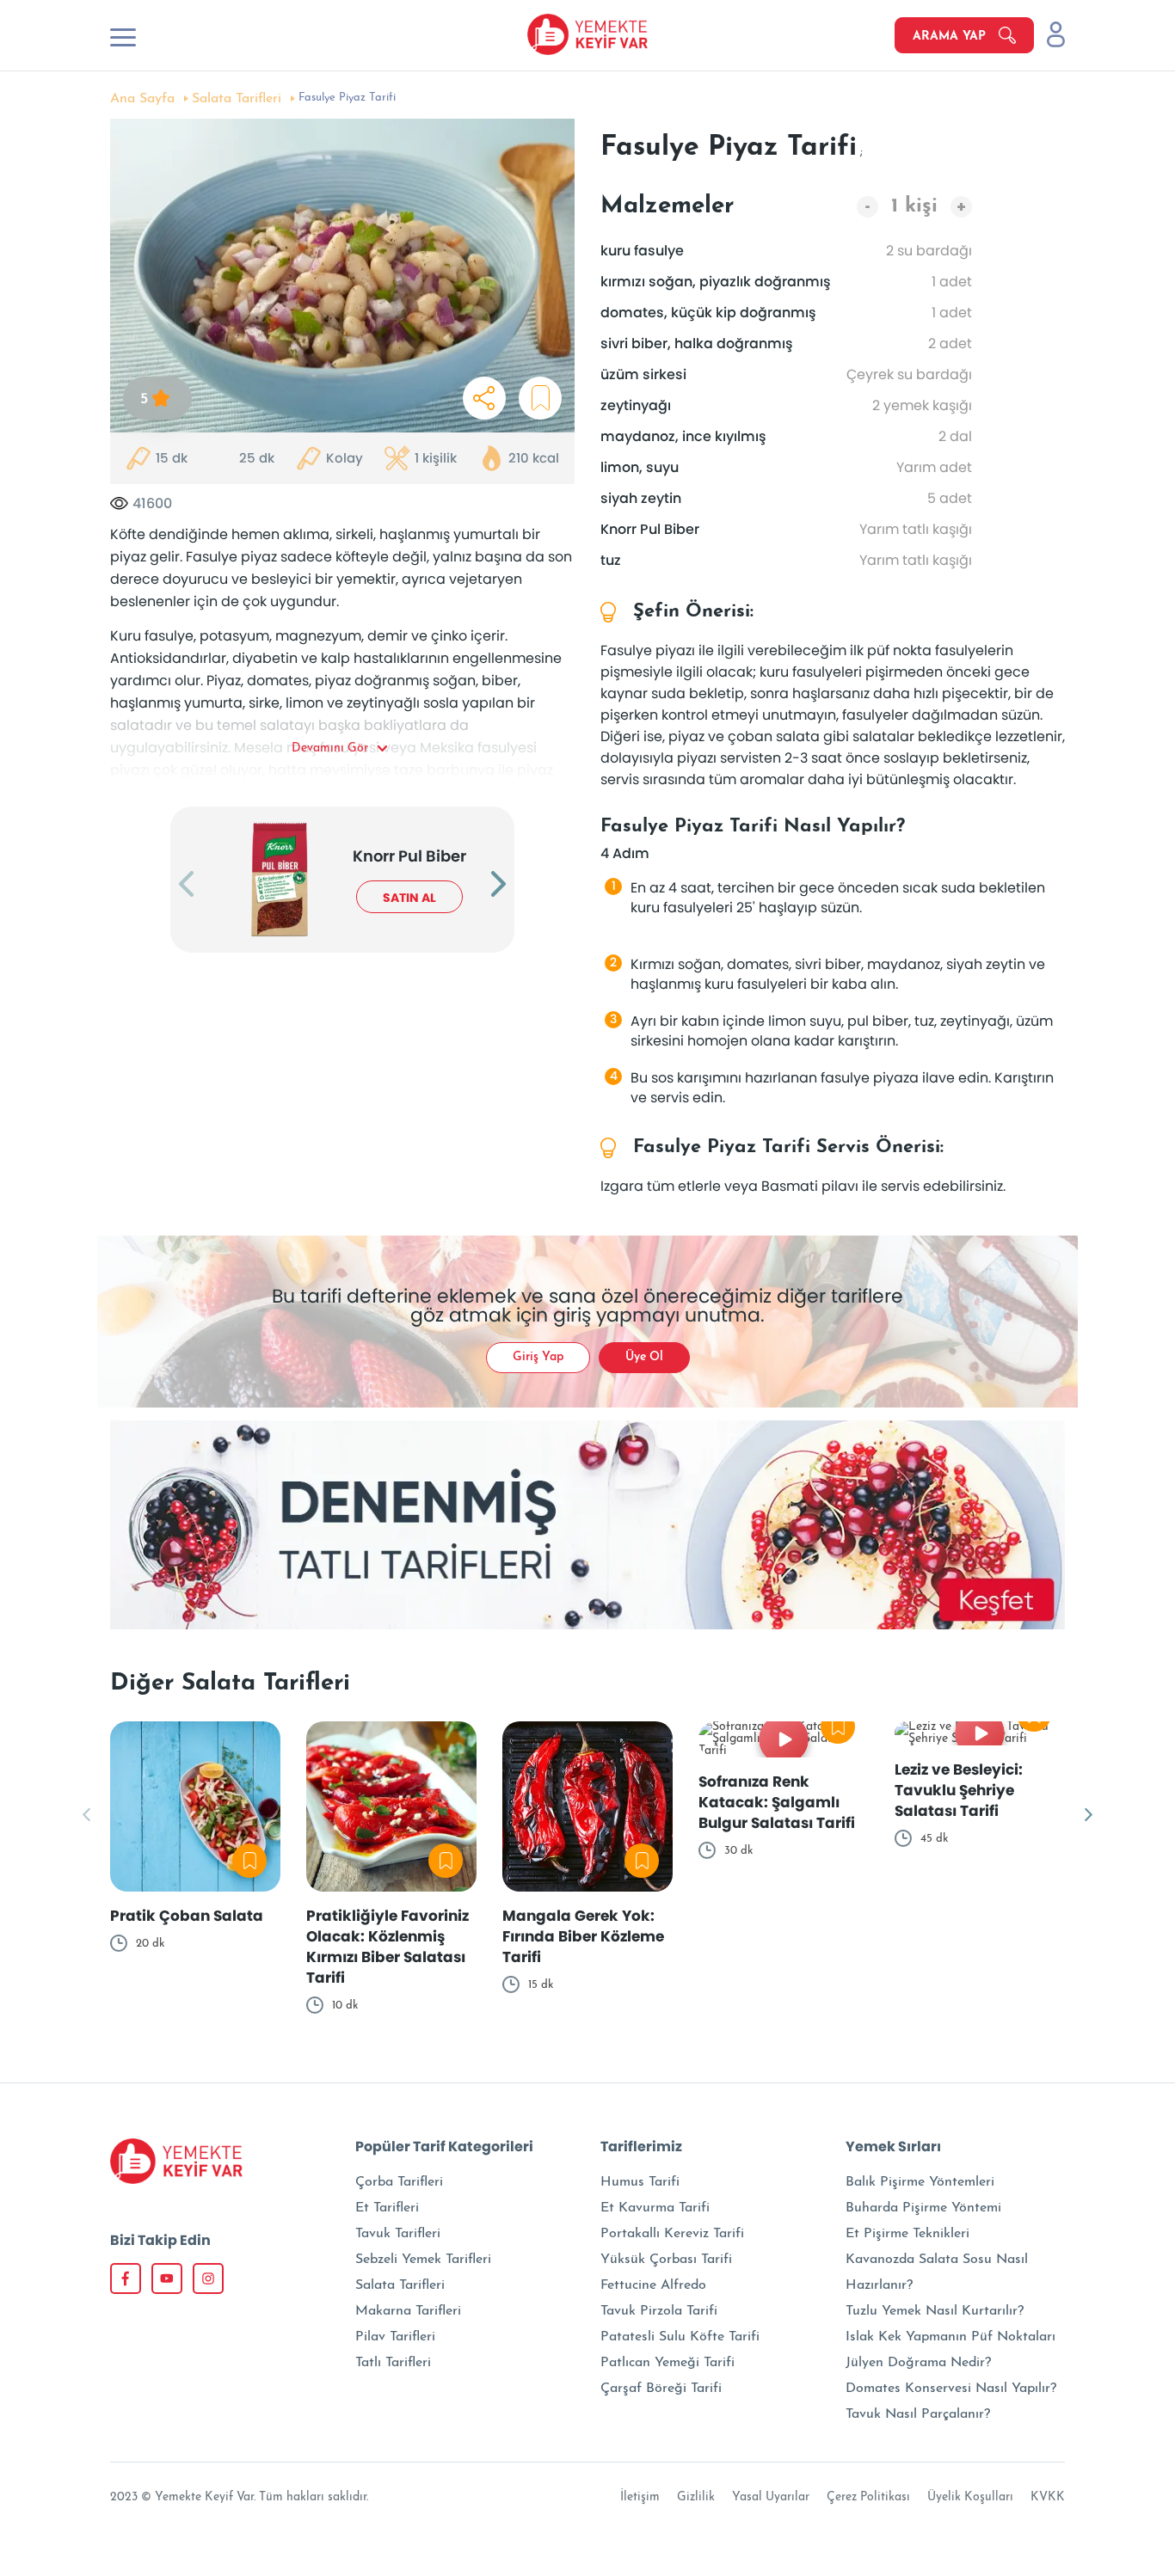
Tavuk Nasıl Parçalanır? (918, 2414)
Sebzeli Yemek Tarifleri (423, 2260)
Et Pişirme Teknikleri (907, 2234)
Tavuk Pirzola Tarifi (659, 2311)
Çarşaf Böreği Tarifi (661, 2389)
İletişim (640, 2497)
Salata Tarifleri (237, 99)
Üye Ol (644, 1357)
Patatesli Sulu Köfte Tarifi (680, 2337)
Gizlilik (696, 2497)
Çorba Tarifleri (399, 2182)
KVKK (1048, 2497)
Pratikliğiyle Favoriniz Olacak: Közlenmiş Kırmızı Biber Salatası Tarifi (388, 1947)
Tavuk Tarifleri (398, 2234)
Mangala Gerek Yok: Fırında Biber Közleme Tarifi (583, 1936)
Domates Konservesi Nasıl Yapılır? (951, 2389)
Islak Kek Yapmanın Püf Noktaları (950, 2337)
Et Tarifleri (387, 2208)
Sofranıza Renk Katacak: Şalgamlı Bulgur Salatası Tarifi (777, 1802)
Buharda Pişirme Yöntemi (923, 2208)
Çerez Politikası (868, 2497)
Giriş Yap (538, 1357)
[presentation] (186, 886)
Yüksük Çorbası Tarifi (666, 2260)
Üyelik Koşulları (970, 2497)
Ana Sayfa (142, 99)
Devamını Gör (330, 748)
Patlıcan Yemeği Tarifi (667, 2363)
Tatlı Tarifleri (393, 2363)
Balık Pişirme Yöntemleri (920, 2182)
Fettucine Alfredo (653, 2285)
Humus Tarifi (640, 2182)
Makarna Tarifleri (408, 2311)
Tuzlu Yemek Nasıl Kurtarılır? (935, 2311)
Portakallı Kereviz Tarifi (672, 2234)
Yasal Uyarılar (771, 2497)
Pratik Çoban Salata (187, 1916)
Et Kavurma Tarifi (655, 2208)
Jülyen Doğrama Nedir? (918, 2363)
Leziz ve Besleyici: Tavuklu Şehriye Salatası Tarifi (959, 1790)
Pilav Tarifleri (395, 2337)
